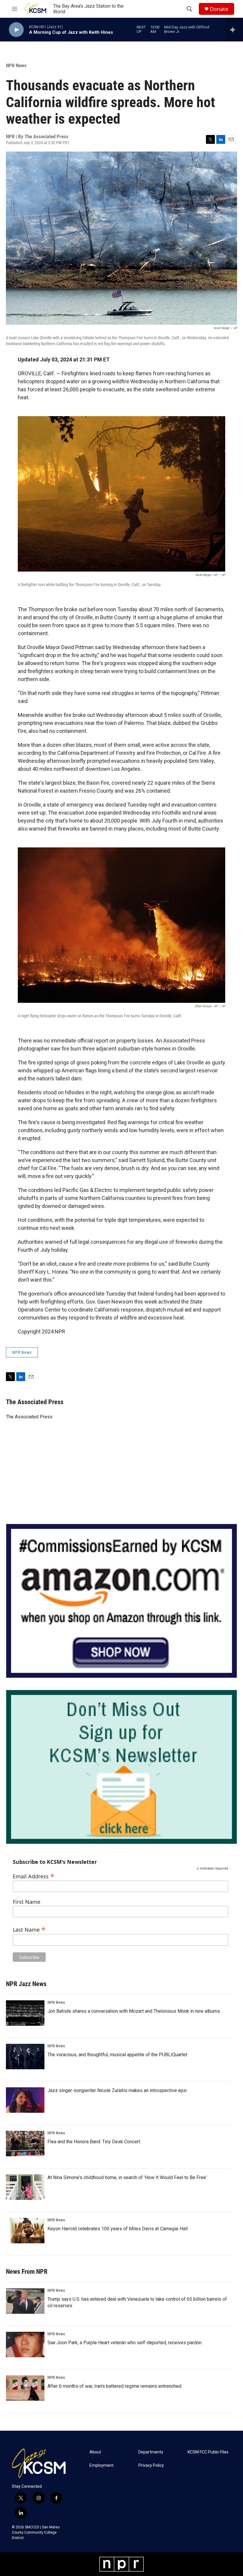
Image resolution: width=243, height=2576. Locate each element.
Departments (151, 2452)
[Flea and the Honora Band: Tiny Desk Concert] (25, 2144)
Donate (219, 9)
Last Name (29, 1929)
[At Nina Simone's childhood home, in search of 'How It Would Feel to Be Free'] (25, 2187)
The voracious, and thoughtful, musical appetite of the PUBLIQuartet (117, 2055)
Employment (101, 2465)
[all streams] (234, 30)
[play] (16, 30)
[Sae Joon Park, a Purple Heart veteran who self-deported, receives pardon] (25, 2345)
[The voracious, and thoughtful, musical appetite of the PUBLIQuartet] (25, 2057)
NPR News (16, 65)
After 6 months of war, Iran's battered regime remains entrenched (114, 2386)
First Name (27, 1902)
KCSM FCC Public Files (208, 2452)
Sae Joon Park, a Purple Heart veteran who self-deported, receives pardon (124, 2343)
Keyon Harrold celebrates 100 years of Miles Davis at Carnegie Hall (117, 2229)
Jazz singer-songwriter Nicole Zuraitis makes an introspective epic (117, 2090)
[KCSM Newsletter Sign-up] (121, 1767)
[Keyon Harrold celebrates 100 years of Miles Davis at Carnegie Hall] (25, 2231)
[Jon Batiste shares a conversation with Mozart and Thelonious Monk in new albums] (25, 2013)
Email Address (34, 1876)
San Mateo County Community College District (36, 2532)
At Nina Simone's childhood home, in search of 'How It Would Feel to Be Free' (127, 2177)
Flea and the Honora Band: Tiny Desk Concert (94, 2142)
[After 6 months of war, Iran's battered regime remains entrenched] (25, 2388)
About (95, 2452)
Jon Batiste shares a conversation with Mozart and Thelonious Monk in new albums (134, 2011)
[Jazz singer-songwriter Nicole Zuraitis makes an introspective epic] (25, 2100)
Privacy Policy (151, 2465)
